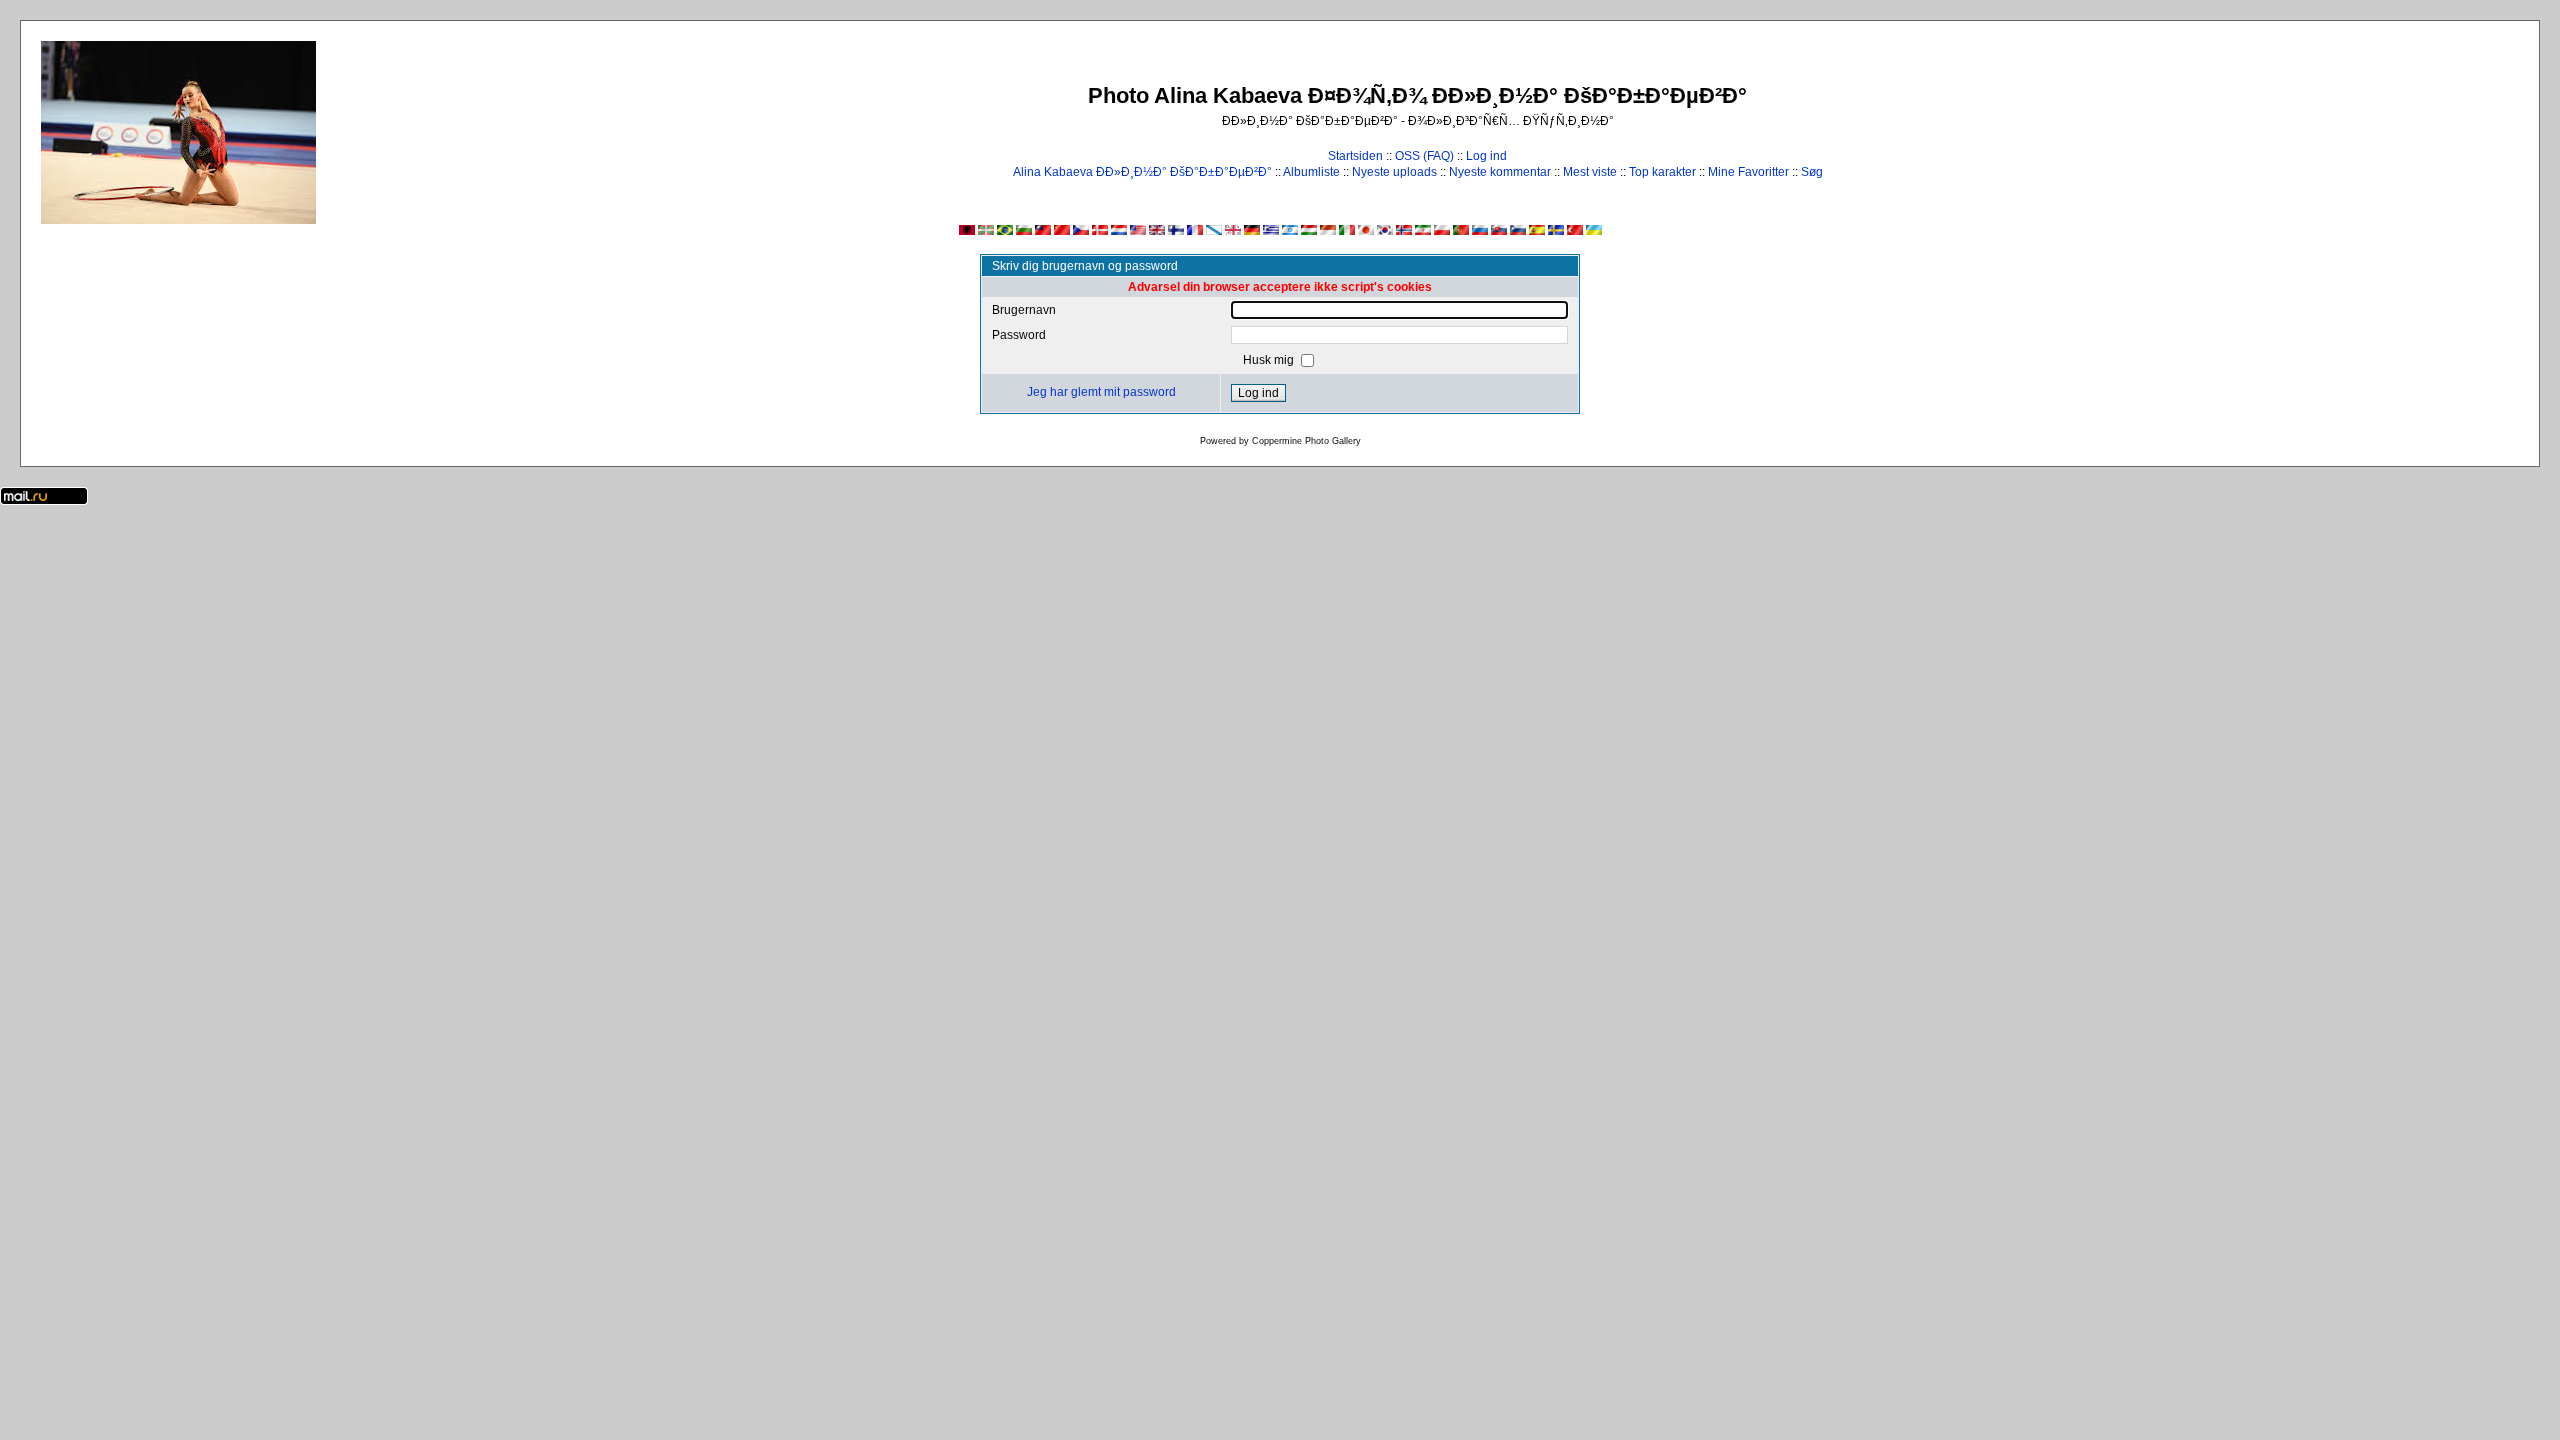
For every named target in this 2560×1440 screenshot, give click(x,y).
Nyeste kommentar (1500, 172)
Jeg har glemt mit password (1101, 392)
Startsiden (1355, 156)
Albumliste (1311, 172)
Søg (1812, 172)
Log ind (1486, 156)
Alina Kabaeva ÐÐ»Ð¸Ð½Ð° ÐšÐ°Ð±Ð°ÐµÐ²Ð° (1142, 172)
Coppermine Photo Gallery (1306, 441)
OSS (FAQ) (1424, 156)
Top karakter (1662, 172)
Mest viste (1590, 172)
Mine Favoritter (1748, 172)
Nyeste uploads (1394, 172)
